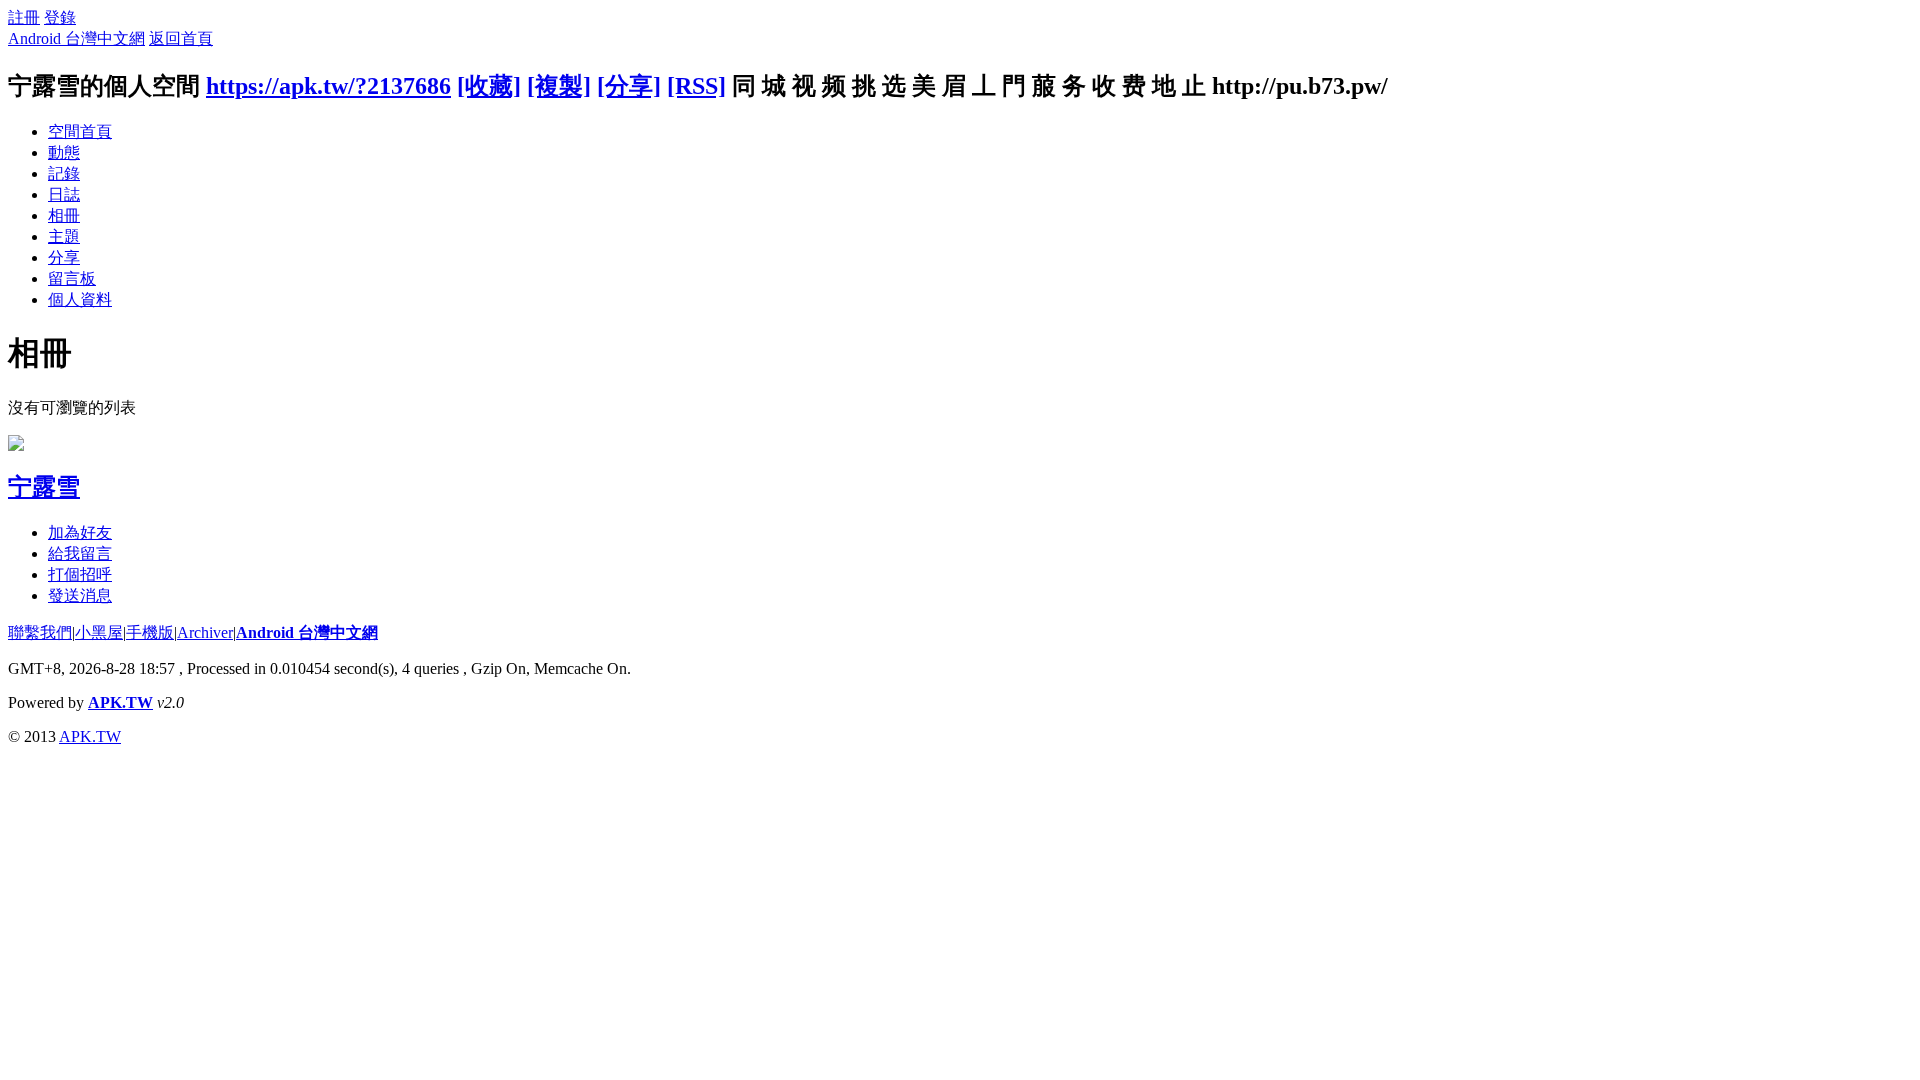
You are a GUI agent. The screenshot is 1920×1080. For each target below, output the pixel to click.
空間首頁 (80, 131)
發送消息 (80, 595)
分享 (64, 257)
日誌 (64, 194)
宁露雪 (44, 487)
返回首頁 (181, 38)
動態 (64, 152)
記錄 (64, 173)
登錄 (60, 17)
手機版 (150, 632)
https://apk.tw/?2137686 (328, 86)
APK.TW (120, 702)
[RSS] (696, 86)
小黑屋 (99, 632)
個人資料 (80, 299)
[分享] (629, 86)
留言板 (72, 278)
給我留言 (80, 553)
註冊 (24, 17)
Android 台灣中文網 (76, 38)
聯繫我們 (40, 632)
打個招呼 (80, 574)
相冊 (64, 215)
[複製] (559, 86)
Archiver (205, 632)
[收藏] (489, 86)
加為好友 (80, 532)
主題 (64, 236)
